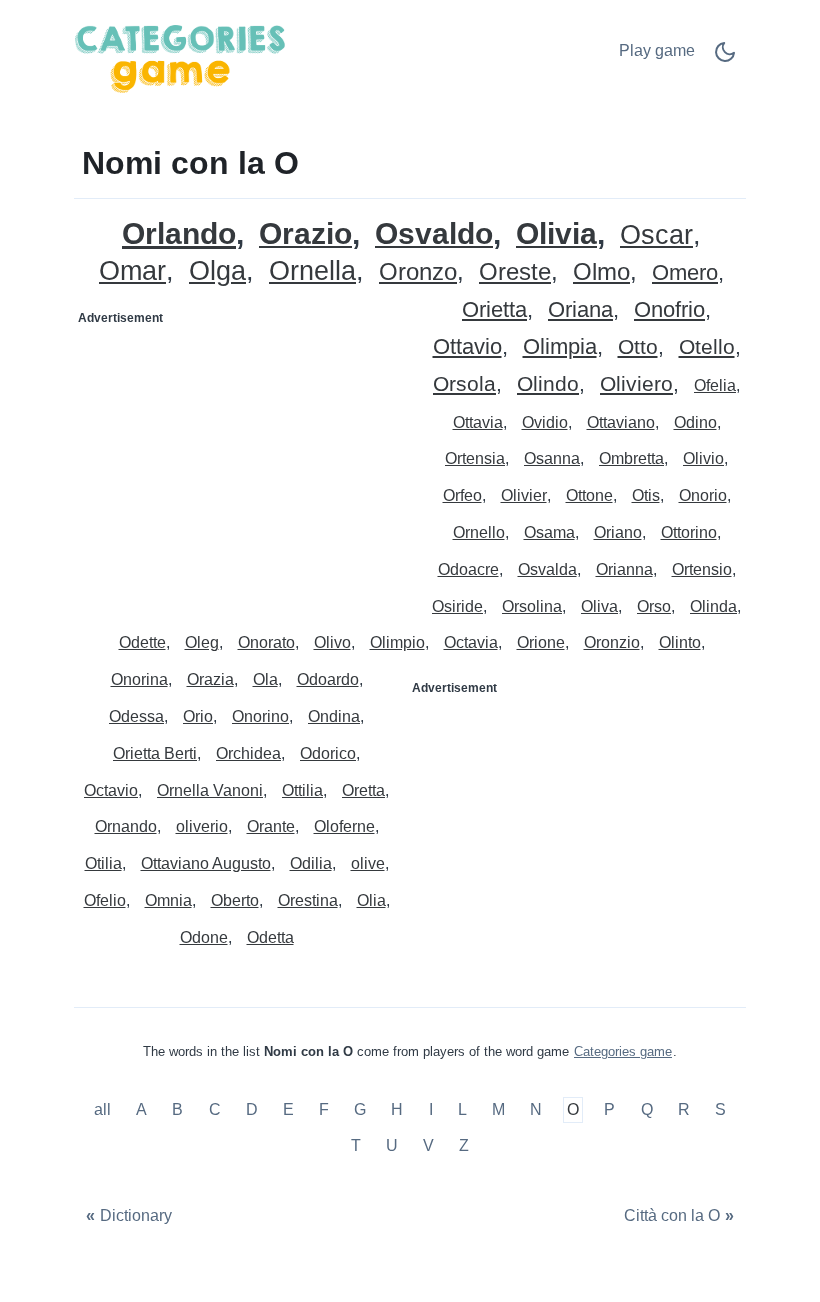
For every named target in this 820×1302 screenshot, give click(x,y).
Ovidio (545, 422)
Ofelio (105, 900)
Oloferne (344, 826)
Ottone (589, 495)
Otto (638, 347)
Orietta (494, 310)
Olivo (332, 642)
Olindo (548, 384)
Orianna (624, 569)
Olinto (680, 642)
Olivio (703, 458)
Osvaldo (434, 234)
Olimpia (560, 347)
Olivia (556, 234)
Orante (271, 826)
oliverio (202, 826)
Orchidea (248, 753)
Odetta (270, 937)
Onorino (260, 716)
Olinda (713, 606)
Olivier (524, 495)
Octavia (471, 642)
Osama (549, 532)
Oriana (580, 310)
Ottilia (302, 790)
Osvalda (547, 569)
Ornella (312, 271)
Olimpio (397, 642)
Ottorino (689, 532)
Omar (132, 271)
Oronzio (612, 642)
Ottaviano (621, 422)
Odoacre (468, 569)
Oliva (599, 606)
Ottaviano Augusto (206, 863)
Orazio (305, 234)
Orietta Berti (155, 753)
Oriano (618, 532)
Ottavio (467, 347)
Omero (685, 273)
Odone (204, 937)
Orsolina (532, 606)
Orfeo (462, 495)
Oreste (515, 272)
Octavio (111, 790)
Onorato (266, 642)
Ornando (126, 826)
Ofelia (715, 385)
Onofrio (669, 310)
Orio (198, 716)
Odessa (136, 716)
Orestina (308, 900)
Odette (142, 642)
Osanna (552, 458)
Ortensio (702, 569)
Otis (646, 495)
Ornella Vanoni (210, 790)
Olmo (601, 272)
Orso (654, 606)
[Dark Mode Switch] (725, 58)
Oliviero (636, 384)
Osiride (457, 606)
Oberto (235, 900)
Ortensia (475, 458)
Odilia (311, 863)
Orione (541, 642)
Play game (657, 50)
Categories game (623, 1051)
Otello (707, 347)
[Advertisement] (243, 459)
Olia (371, 900)
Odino (695, 422)
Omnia (168, 900)
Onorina (139, 679)
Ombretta (631, 458)
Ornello (479, 532)
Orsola (464, 384)
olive (368, 863)
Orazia (210, 679)
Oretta (363, 790)
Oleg (202, 642)
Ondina (334, 716)
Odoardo (328, 679)
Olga (217, 271)
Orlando (179, 233)
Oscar (656, 235)
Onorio (703, 495)
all (104, 1110)
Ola (265, 679)
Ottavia (478, 422)
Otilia (103, 863)
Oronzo (418, 272)
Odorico (328, 753)
